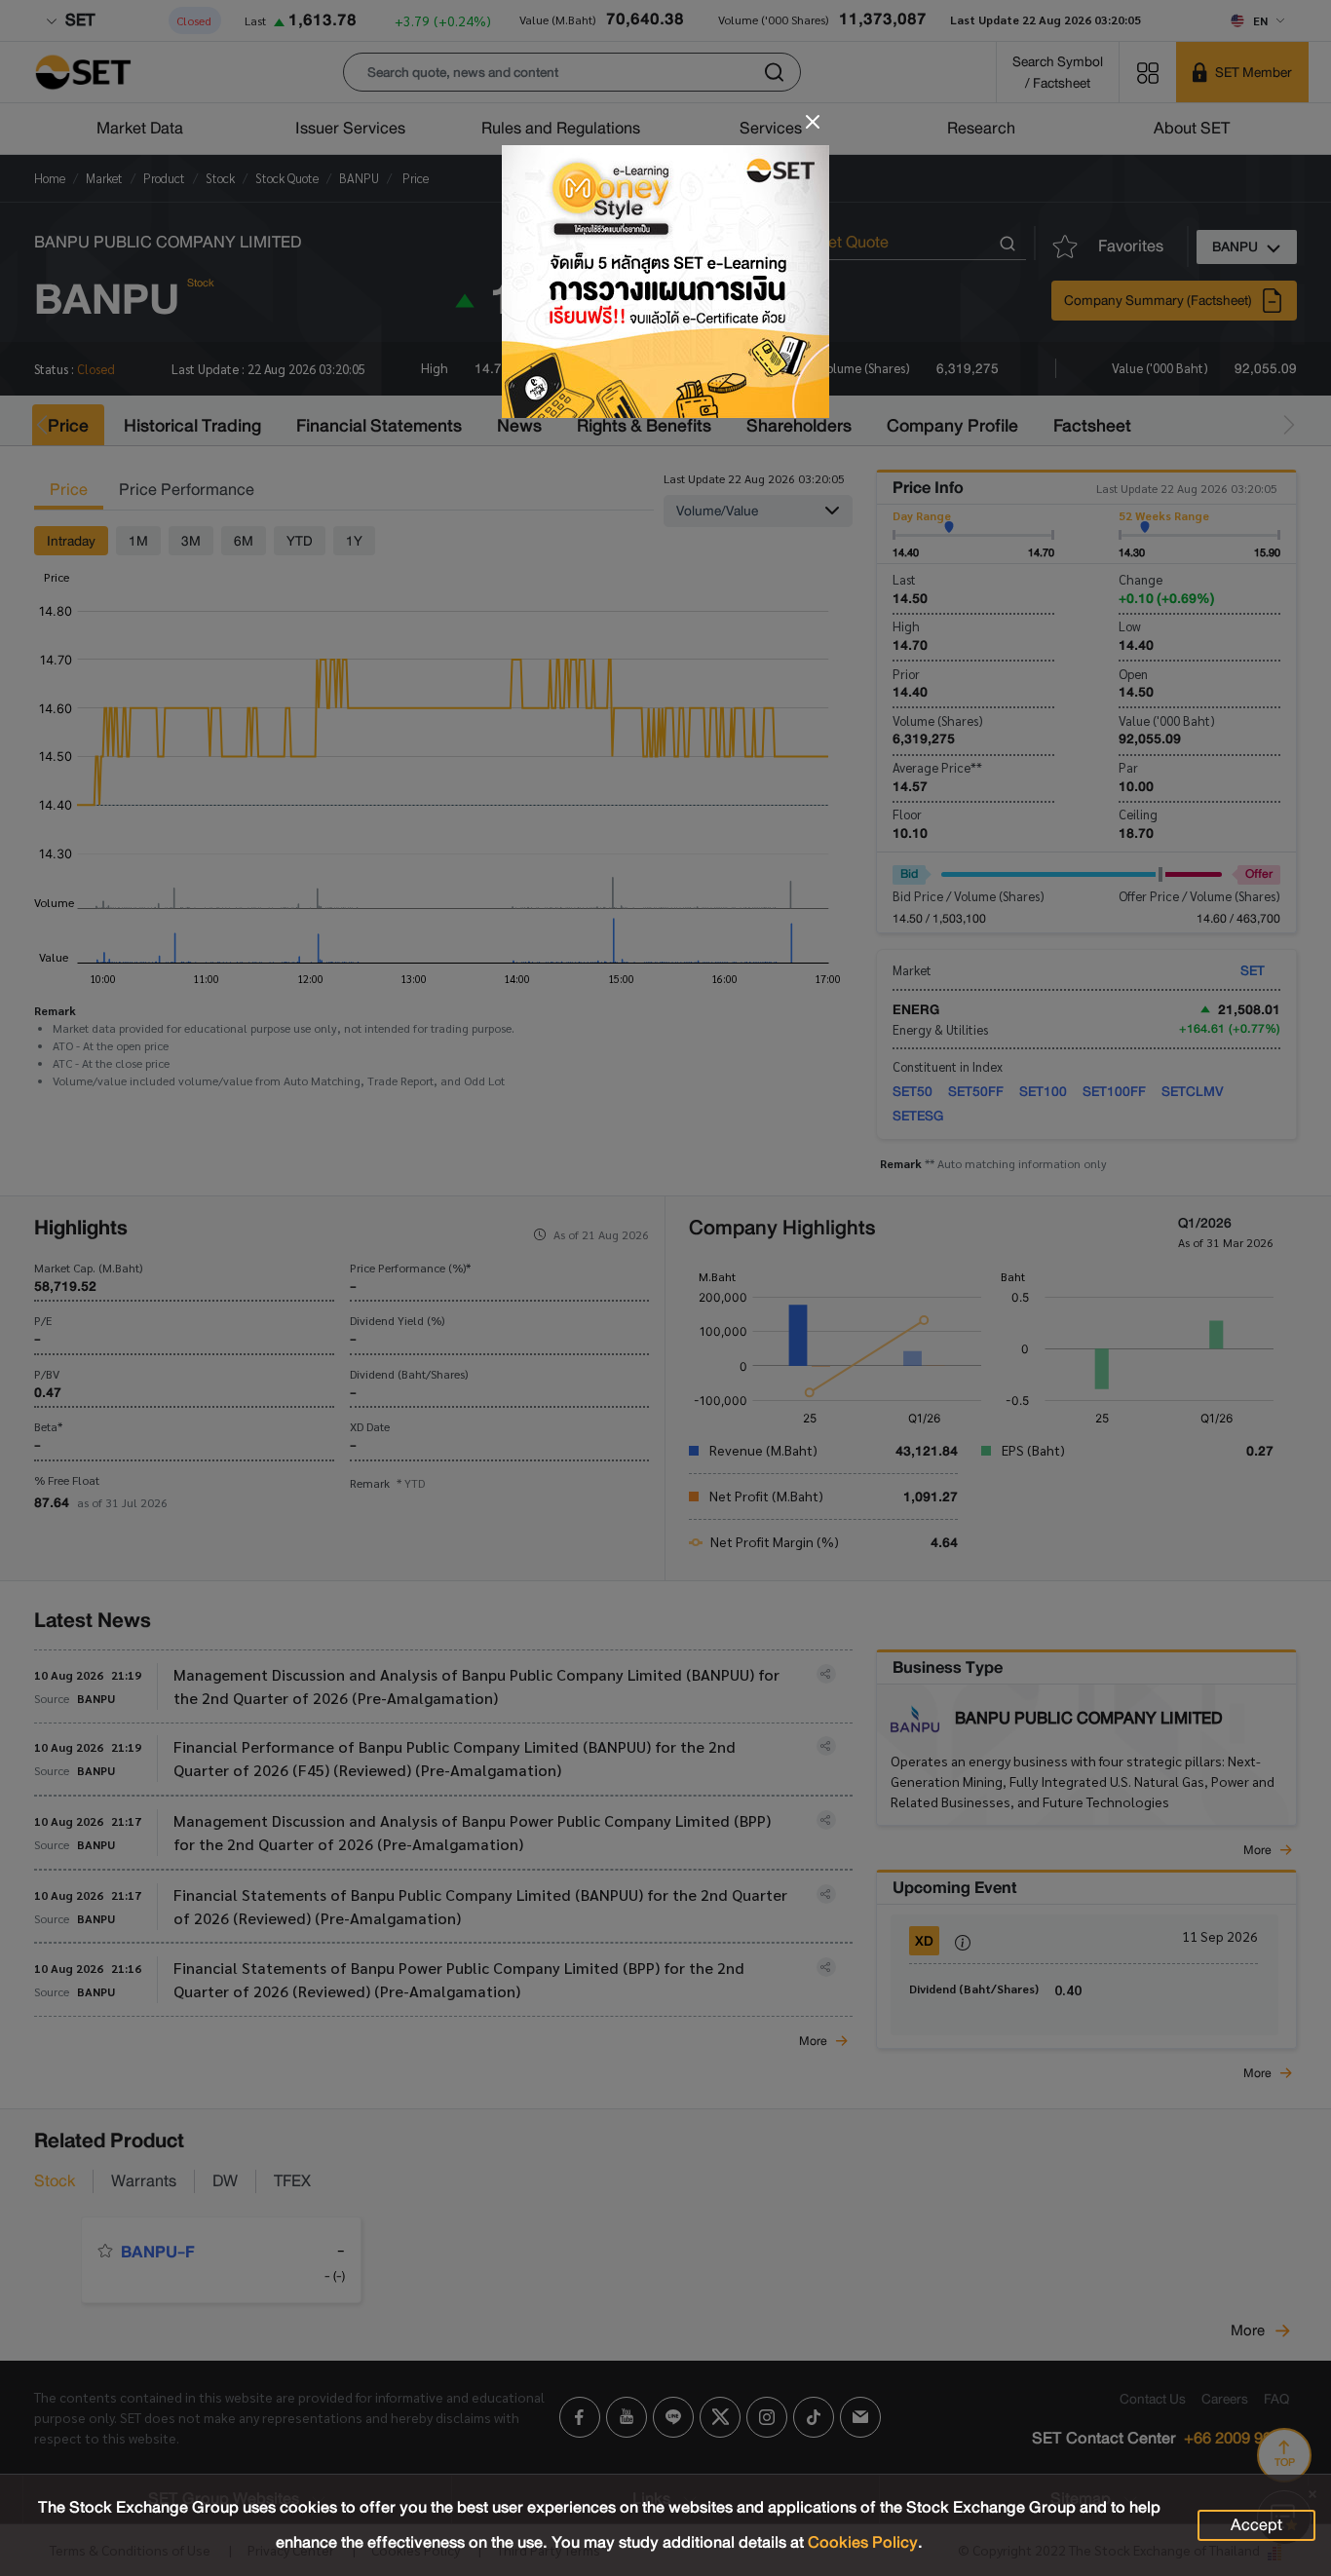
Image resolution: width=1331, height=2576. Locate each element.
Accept (1256, 2525)
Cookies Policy (863, 2542)
